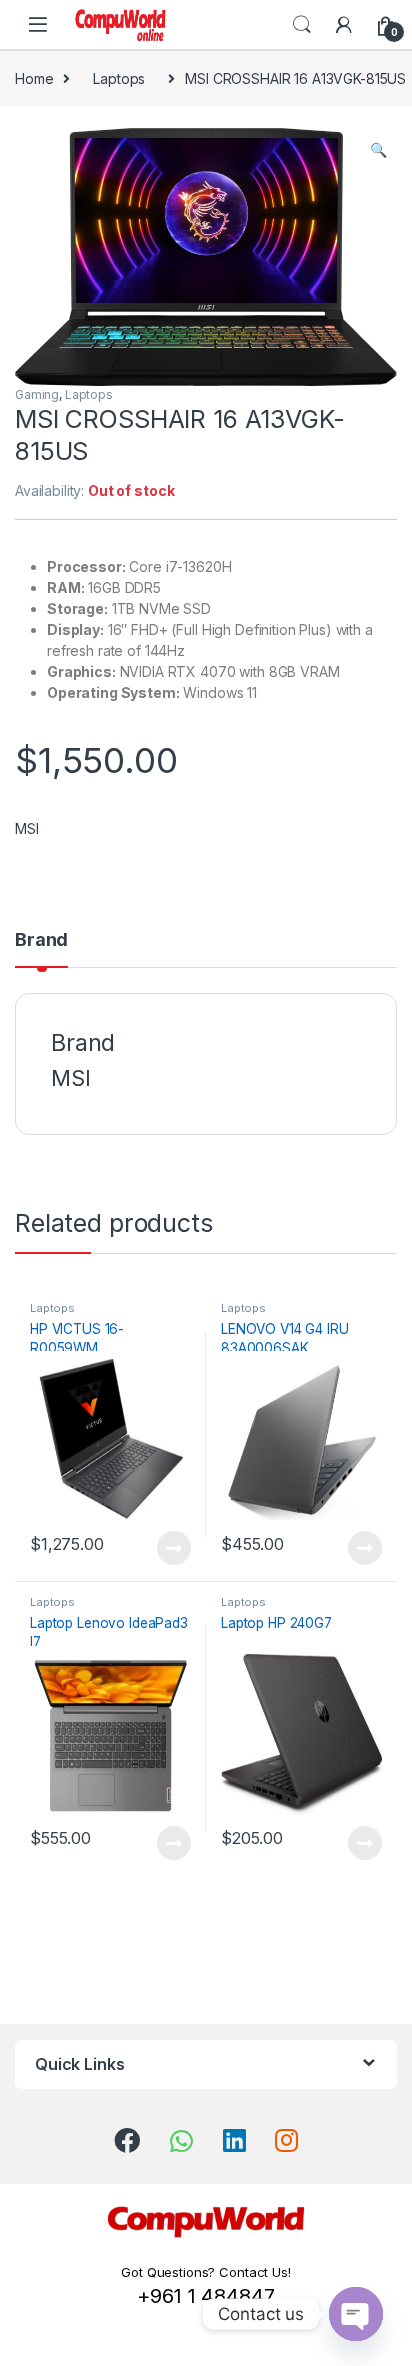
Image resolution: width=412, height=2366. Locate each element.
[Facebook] (127, 2140)
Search (302, 25)
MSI (27, 828)
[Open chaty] (356, 2314)
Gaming (37, 394)
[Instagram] (286, 2140)
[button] (378, 150)
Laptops (119, 78)
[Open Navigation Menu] (38, 24)
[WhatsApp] (181, 2141)
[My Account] (344, 25)
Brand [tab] (41, 940)
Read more (174, 1548)
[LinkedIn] (234, 2140)
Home (34, 78)
